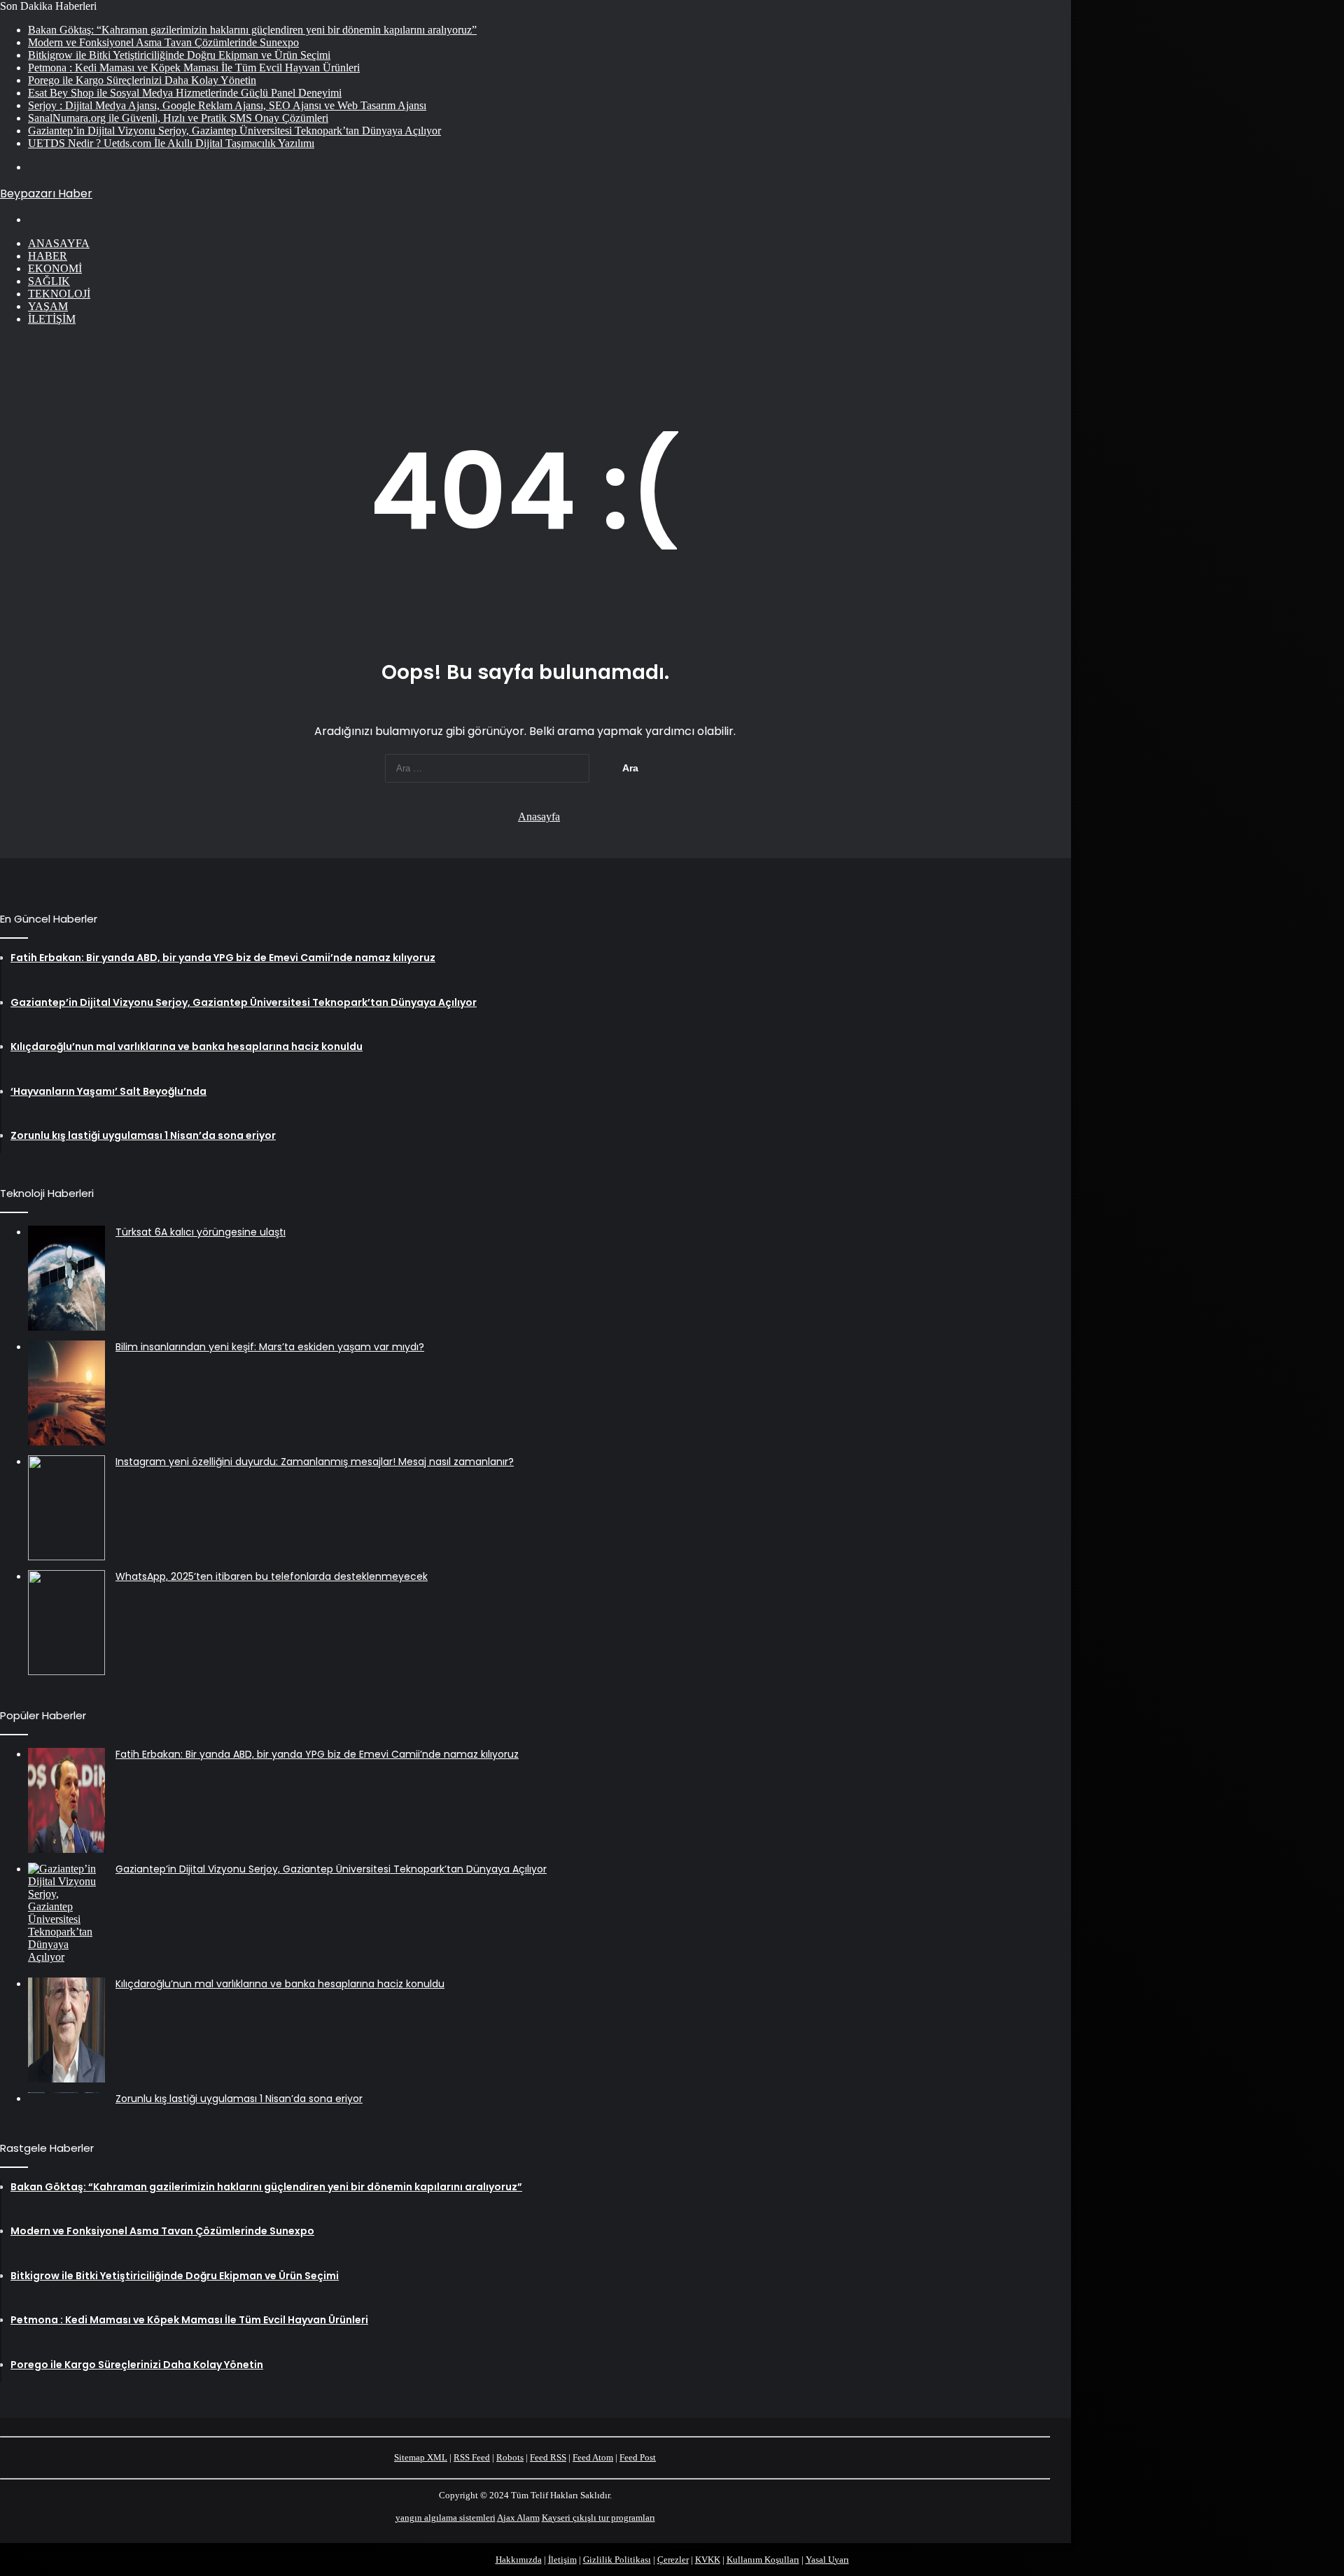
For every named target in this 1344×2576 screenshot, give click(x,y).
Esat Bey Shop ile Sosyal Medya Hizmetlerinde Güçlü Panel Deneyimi (185, 93)
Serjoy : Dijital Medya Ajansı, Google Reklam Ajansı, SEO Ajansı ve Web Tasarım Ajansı (227, 105)
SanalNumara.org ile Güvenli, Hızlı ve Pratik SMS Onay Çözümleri (178, 118)
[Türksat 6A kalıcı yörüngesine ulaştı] (66, 1278)
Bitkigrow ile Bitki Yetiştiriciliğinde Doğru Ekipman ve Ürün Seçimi (179, 55)
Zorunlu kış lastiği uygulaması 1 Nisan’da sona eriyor (239, 2099)
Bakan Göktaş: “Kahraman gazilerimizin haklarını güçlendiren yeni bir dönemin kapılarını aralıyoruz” (252, 30)
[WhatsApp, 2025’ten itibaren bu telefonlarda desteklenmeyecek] (66, 1623)
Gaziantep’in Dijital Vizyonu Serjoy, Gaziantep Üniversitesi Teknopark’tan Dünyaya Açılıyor (234, 131)
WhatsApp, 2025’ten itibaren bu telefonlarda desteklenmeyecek (272, 1576)
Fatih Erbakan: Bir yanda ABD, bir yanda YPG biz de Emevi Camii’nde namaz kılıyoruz (317, 1754)
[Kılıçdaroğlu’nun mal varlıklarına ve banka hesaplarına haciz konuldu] (66, 2030)
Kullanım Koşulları (763, 2560)
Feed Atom (593, 2457)
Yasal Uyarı (827, 2560)
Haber (48, 256)
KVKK (708, 2560)
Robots (510, 2457)
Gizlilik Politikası (617, 2560)
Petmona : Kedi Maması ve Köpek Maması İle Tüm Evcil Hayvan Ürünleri (194, 68)
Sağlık (49, 281)
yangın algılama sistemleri (446, 2518)
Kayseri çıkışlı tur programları (598, 2518)
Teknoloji (59, 294)
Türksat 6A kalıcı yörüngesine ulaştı (201, 1232)
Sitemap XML (421, 2457)
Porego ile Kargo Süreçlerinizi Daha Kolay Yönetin (142, 80)
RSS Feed (472, 2457)
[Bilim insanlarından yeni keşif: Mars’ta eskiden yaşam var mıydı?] (66, 1393)
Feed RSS (548, 2457)
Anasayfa (59, 243)
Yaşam (48, 306)
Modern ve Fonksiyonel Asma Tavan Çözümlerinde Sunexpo (163, 42)
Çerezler (673, 2560)
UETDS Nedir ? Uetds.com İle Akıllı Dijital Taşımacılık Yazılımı (171, 143)
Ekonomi (55, 268)
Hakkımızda (519, 2560)
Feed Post (638, 2457)
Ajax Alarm (518, 2518)
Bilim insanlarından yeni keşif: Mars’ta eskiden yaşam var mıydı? (270, 1347)
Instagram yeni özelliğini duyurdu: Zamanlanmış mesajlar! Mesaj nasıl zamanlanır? (315, 1462)
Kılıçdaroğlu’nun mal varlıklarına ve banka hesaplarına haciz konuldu (280, 1984)
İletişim (52, 319)
